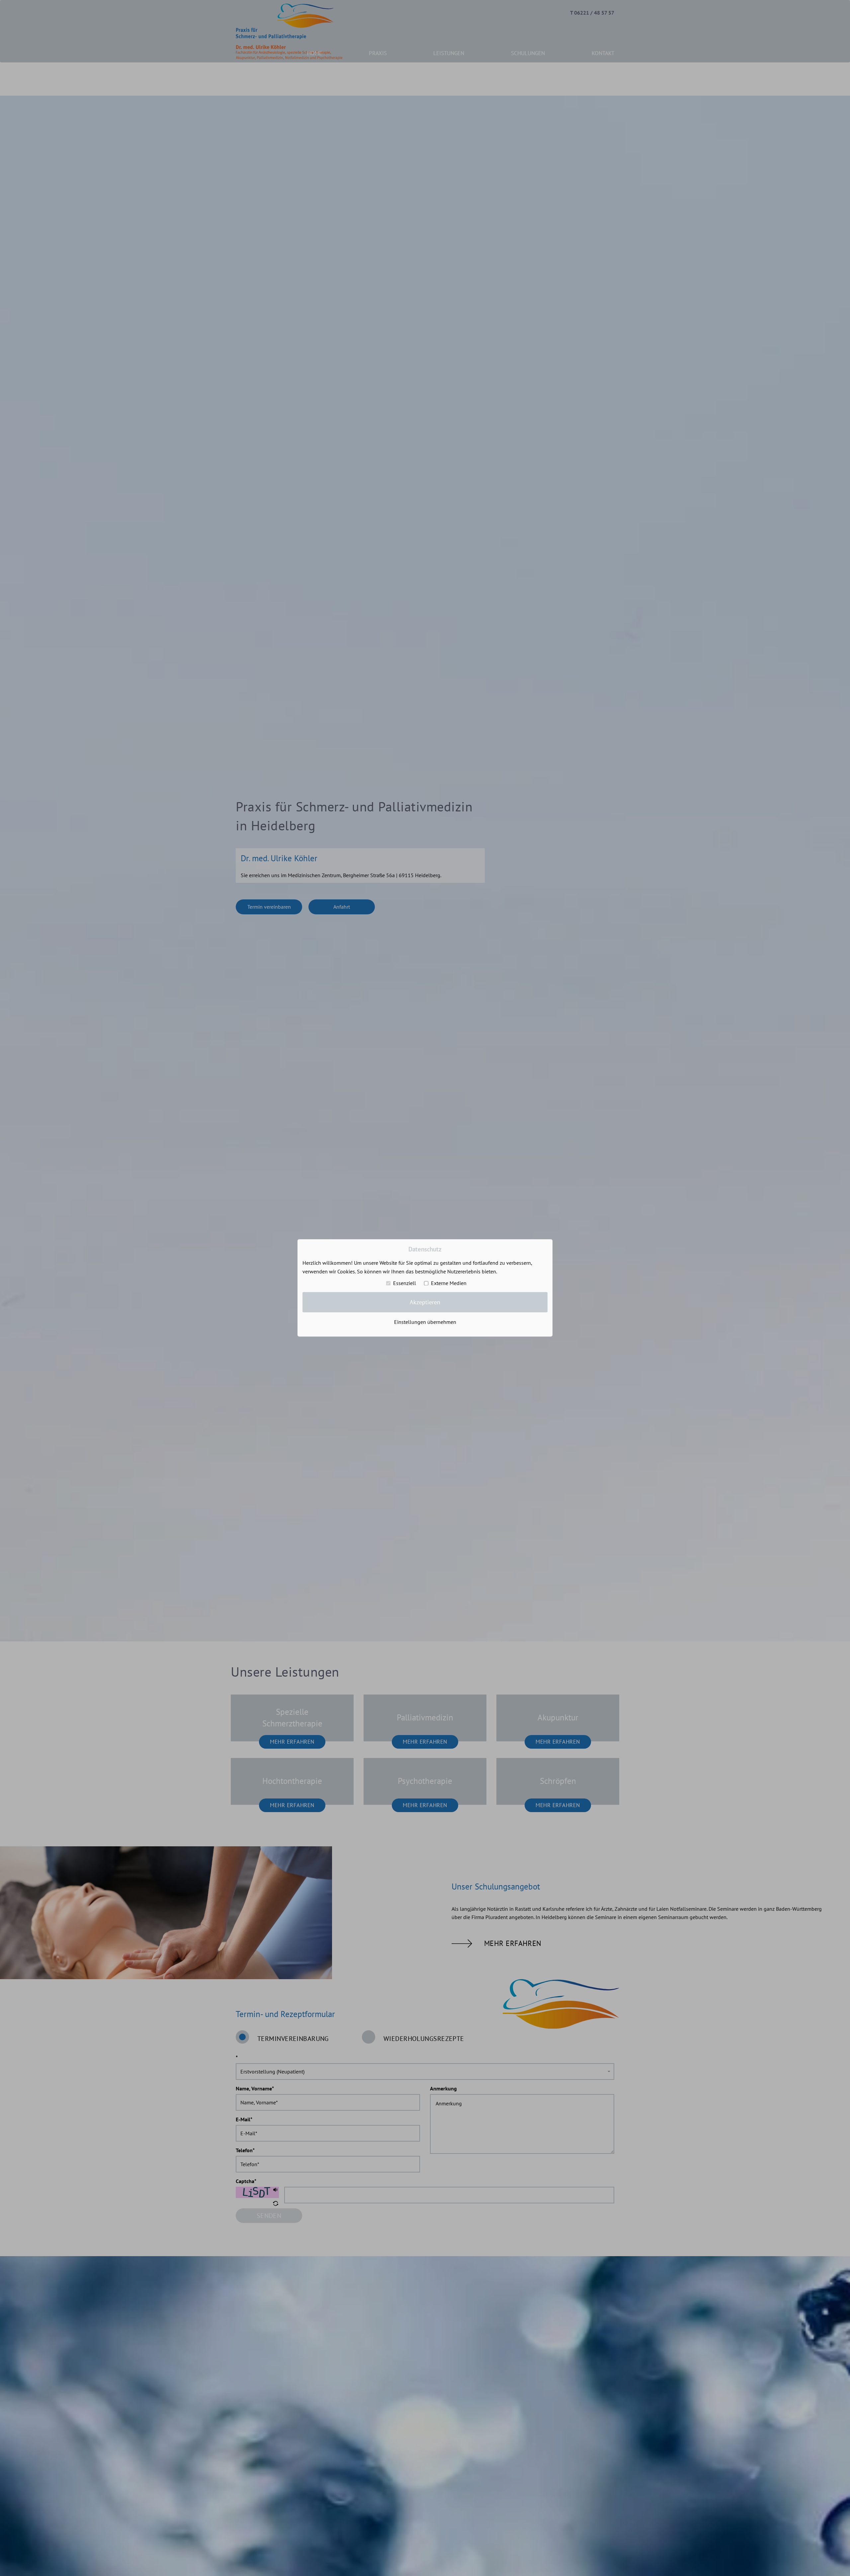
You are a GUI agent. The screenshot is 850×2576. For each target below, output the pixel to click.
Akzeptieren (425, 1302)
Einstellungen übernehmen (425, 1322)
